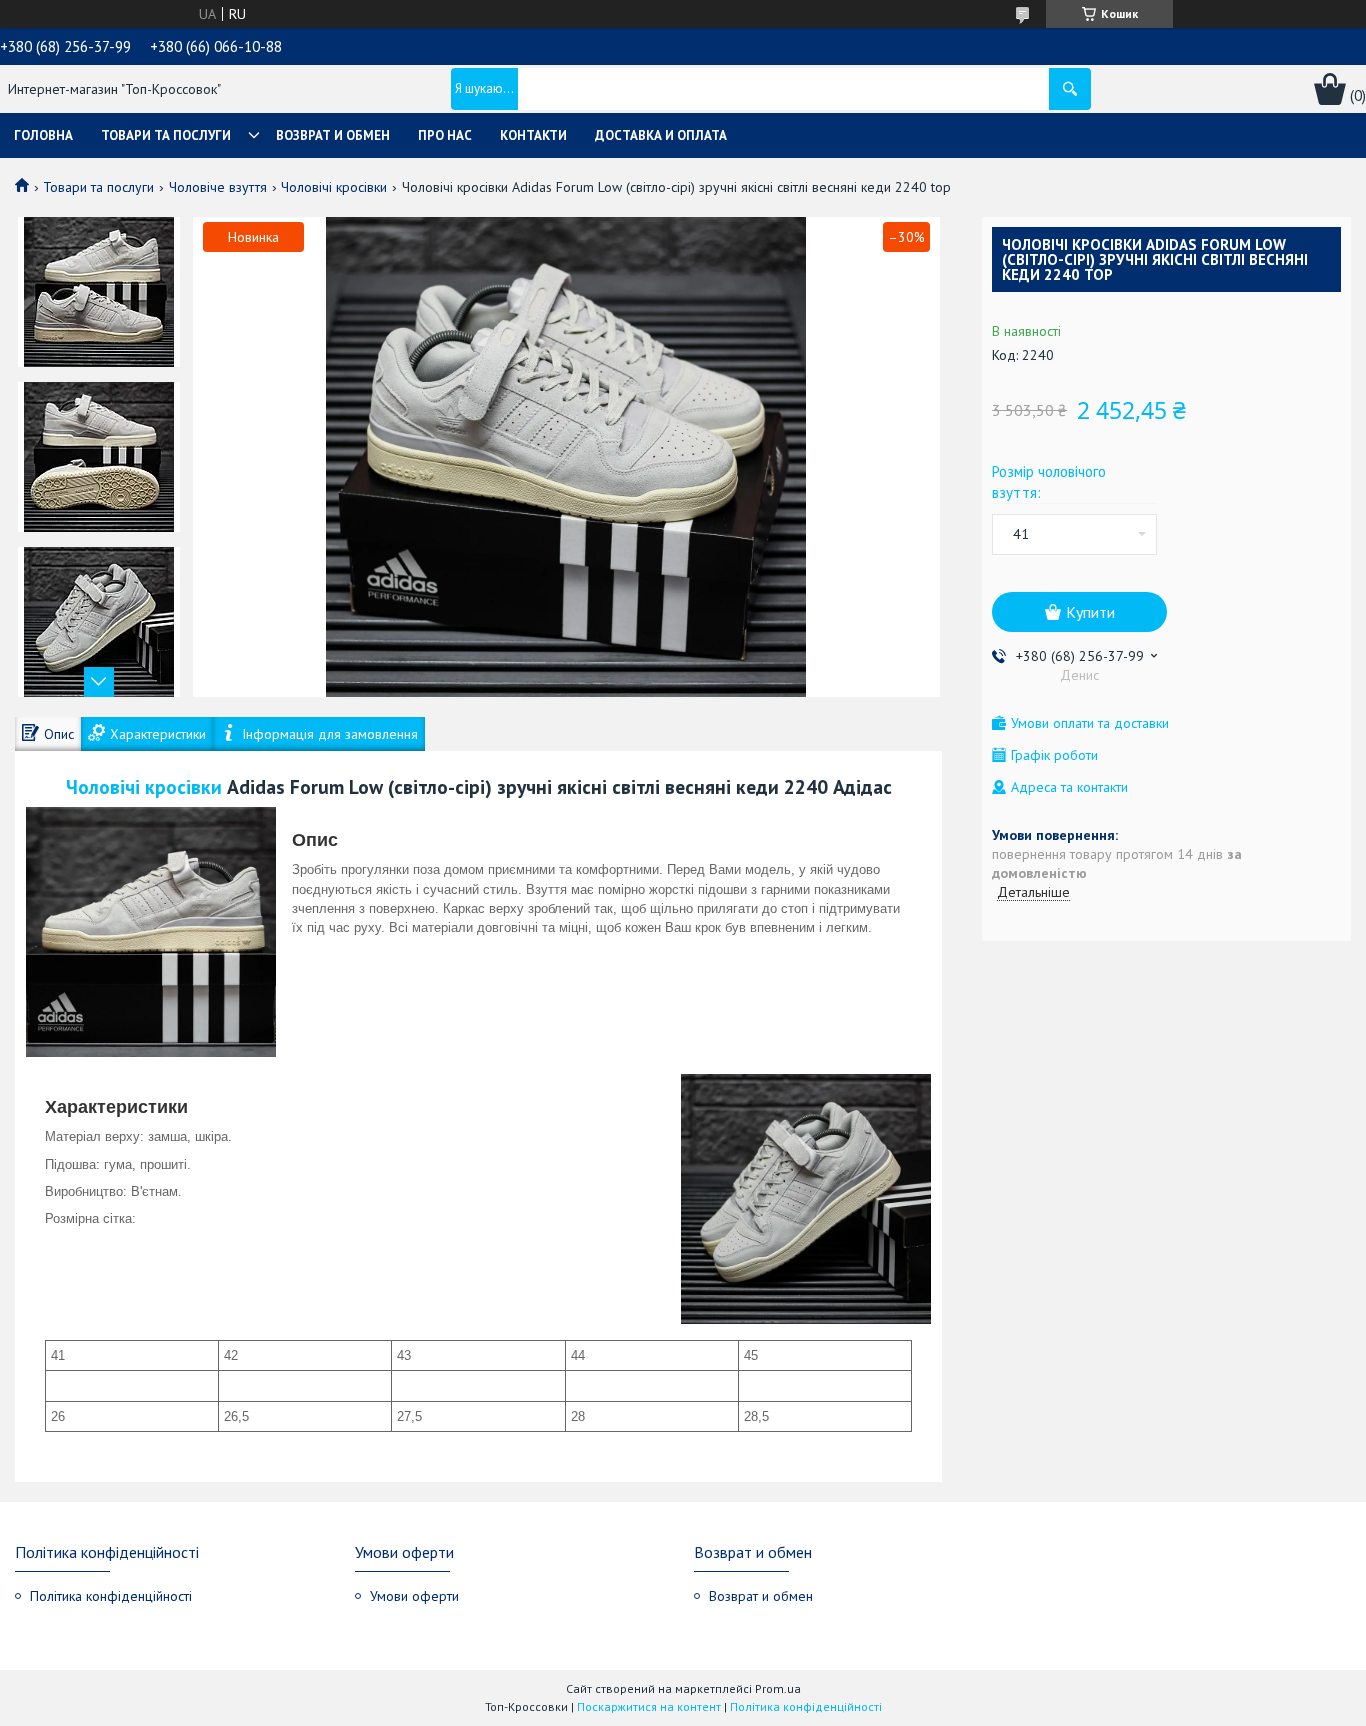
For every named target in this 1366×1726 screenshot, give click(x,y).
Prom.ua (778, 1688)
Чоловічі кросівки (334, 187)
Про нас (445, 135)
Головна (43, 135)
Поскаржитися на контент (649, 1706)
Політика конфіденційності (111, 1596)
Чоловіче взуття (218, 187)
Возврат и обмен (333, 135)
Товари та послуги (166, 135)
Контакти (533, 135)
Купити (1090, 612)
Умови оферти (414, 1596)
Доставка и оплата (661, 135)
